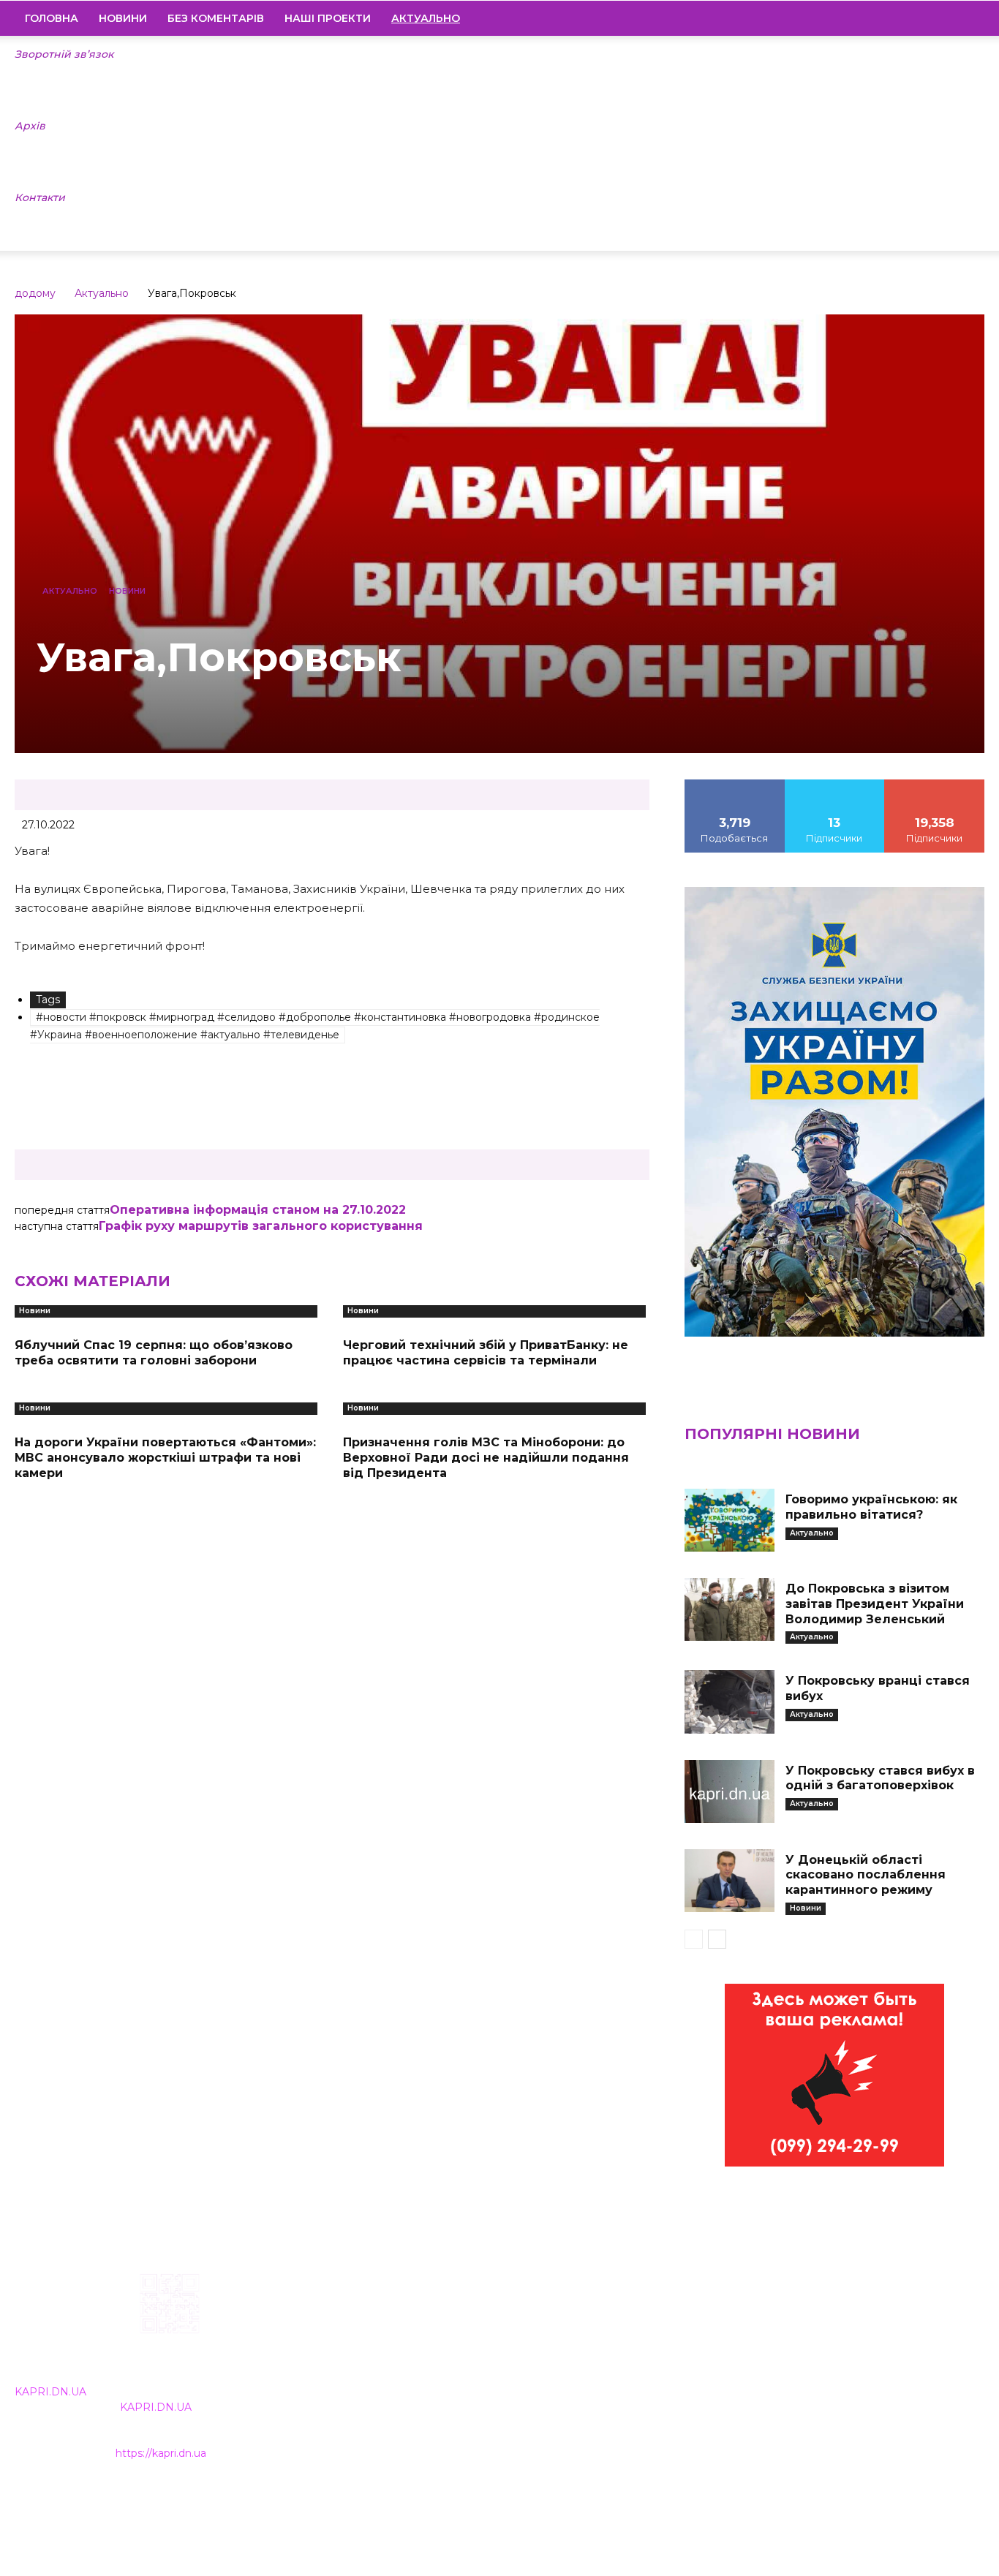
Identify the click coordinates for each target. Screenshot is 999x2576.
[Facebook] (874, 18)
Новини (123, 18)
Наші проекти (328, 18)
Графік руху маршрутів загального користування (261, 1226)
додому (35, 293)
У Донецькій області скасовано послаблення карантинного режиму (866, 1875)
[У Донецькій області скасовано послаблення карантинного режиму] (730, 1881)
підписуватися (935, 785)
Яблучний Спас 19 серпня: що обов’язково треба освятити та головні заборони (154, 1353)
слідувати (834, 785)
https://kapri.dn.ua (161, 2453)
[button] (967, 19)
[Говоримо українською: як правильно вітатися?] (730, 1520)
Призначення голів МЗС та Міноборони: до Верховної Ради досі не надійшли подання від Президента (486, 1458)
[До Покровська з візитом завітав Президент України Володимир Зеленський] (730, 1609)
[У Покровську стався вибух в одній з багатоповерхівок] (730, 1791)
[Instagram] (899, 18)
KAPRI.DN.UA (50, 2392)
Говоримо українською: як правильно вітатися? (871, 1507)
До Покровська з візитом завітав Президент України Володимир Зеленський (875, 1604)
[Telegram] (924, 18)
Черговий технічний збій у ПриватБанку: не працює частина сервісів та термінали (486, 1353)
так (735, 785)
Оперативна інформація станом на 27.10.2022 (258, 1210)
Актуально (102, 293)
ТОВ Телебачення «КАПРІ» (422, 2366)
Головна (52, 18)
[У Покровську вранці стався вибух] (730, 1701)
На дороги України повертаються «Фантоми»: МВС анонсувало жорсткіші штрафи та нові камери (165, 1458)
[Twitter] (949, 18)
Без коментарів (216, 18)
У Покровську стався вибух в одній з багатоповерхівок (880, 1778)
